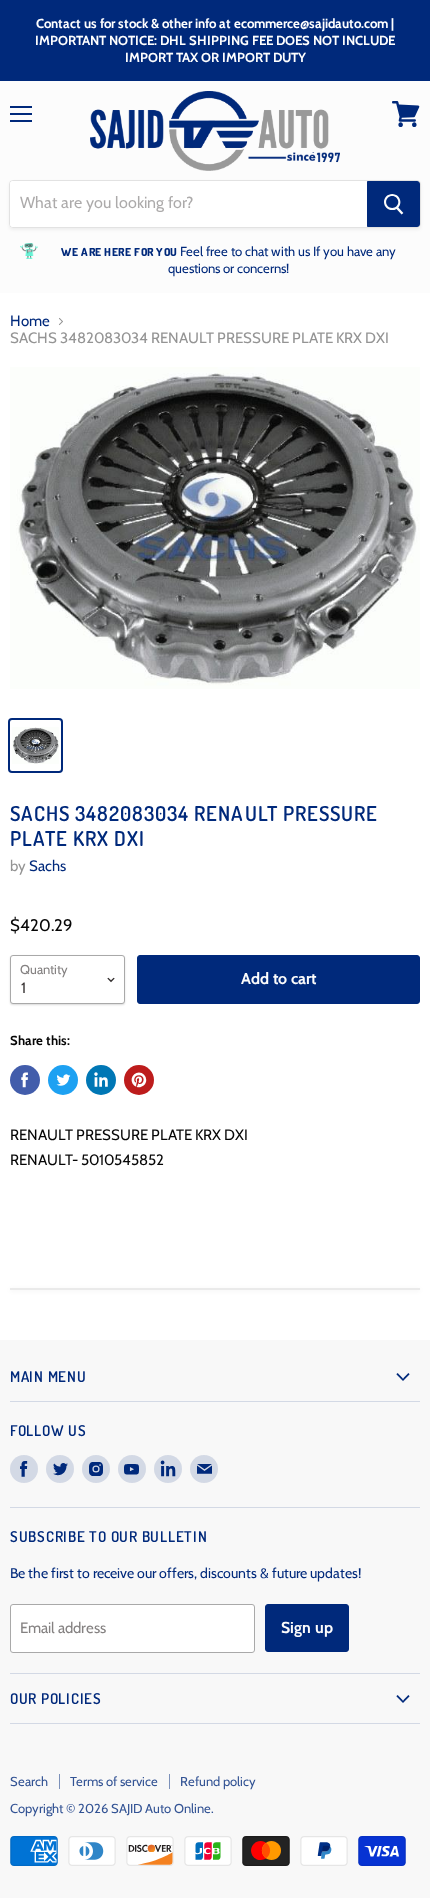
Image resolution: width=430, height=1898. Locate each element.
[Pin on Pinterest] (139, 1080)
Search (29, 1781)
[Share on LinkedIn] (101, 1080)
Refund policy (218, 1781)
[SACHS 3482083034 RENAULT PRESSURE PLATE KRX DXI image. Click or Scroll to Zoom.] (215, 535)
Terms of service (114, 1781)
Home (30, 321)
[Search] (393, 204)
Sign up (307, 1627)
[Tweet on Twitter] (63, 1080)
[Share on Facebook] (25, 1080)
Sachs (47, 866)
